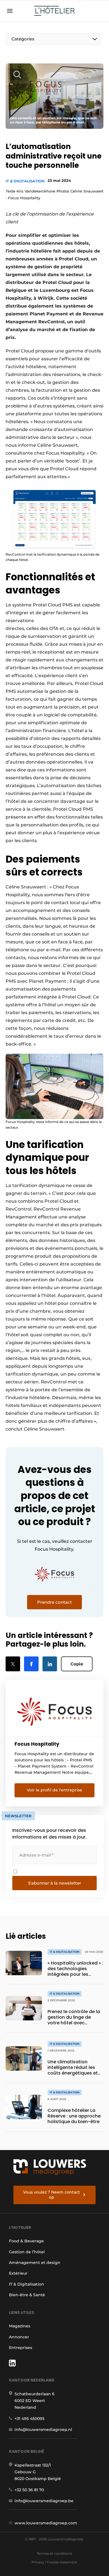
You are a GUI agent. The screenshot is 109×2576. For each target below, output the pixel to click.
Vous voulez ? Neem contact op (52, 2195)
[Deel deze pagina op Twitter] (13, 1664)
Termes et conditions (54, 2553)
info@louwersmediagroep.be (44, 2501)
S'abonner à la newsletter (54, 1883)
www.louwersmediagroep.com (46, 2523)
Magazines (20, 2326)
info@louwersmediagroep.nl (43, 2430)
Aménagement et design (35, 2263)
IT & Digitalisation (25, 181)
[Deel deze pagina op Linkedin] (50, 1664)
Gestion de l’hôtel (27, 2252)
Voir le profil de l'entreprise (54, 1790)
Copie (77, 1664)
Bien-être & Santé (27, 2295)
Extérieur (18, 2273)
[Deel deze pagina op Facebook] (31, 1664)
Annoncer (19, 2337)
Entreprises (21, 2348)
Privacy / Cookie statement (54, 2562)
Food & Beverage (26, 2241)
